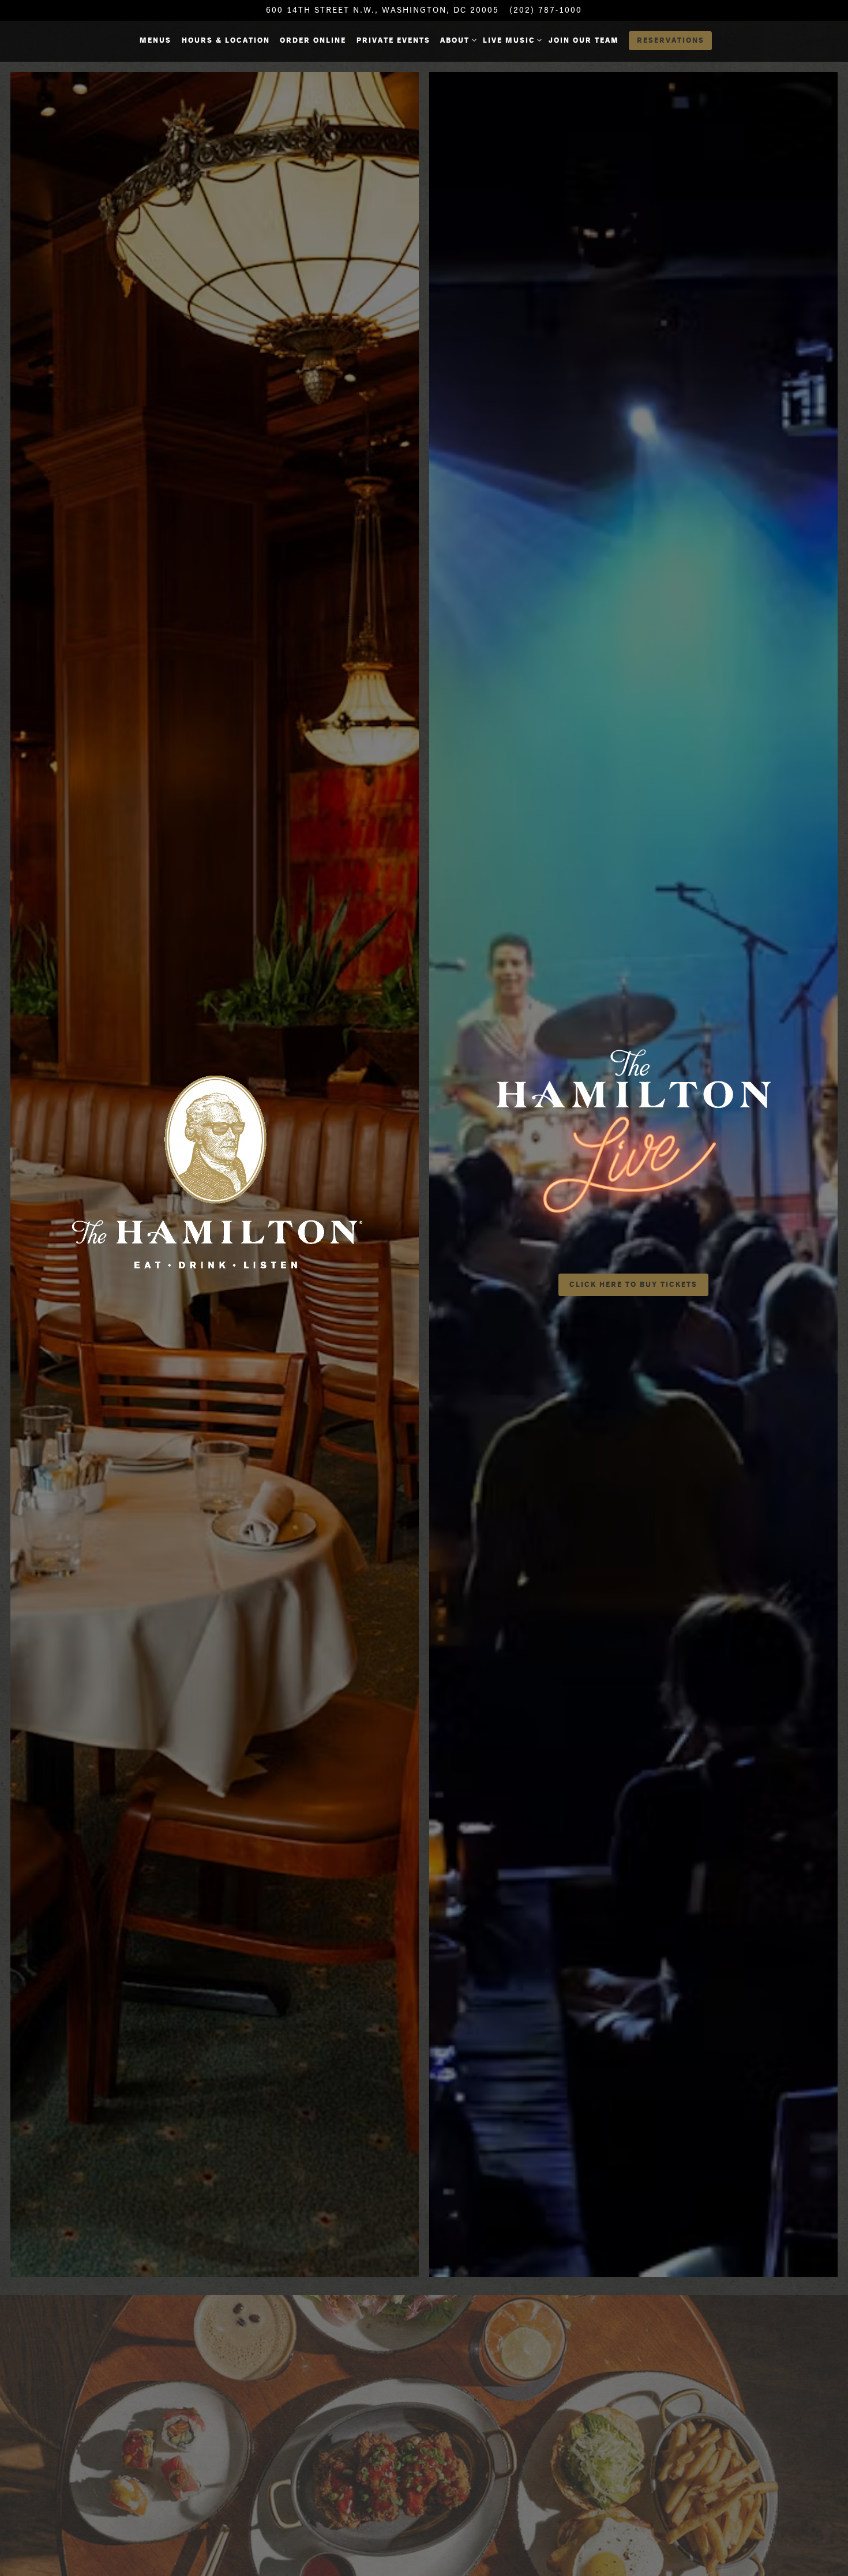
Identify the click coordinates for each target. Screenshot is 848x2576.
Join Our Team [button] (584, 40)
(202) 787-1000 (546, 10)
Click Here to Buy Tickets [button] (633, 1284)
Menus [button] (155, 40)
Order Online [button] (313, 40)
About (456, 40)
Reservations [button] (671, 40)
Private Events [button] (393, 40)
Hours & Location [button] (226, 40)
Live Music (511, 40)
